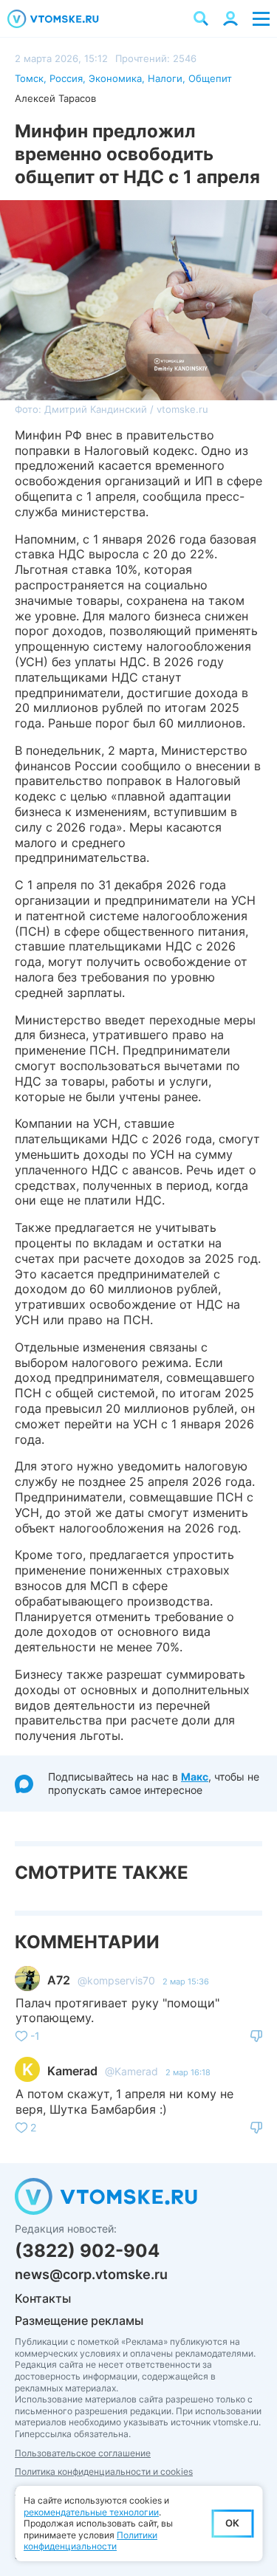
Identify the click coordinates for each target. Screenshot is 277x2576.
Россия (66, 78)
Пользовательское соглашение (83, 2453)
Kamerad (72, 2071)
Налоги (165, 78)
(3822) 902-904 (87, 2251)
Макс (195, 1777)
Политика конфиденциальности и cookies (104, 2471)
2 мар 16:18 (188, 2072)
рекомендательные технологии (91, 2512)
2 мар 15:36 (186, 1981)
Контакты (43, 2298)
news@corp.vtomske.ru (91, 2274)
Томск (29, 78)
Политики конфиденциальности (90, 2541)
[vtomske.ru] (53, 19)
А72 (59, 1980)
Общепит (210, 78)
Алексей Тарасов (55, 98)
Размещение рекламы (79, 2320)
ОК (232, 2523)
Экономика (115, 78)
